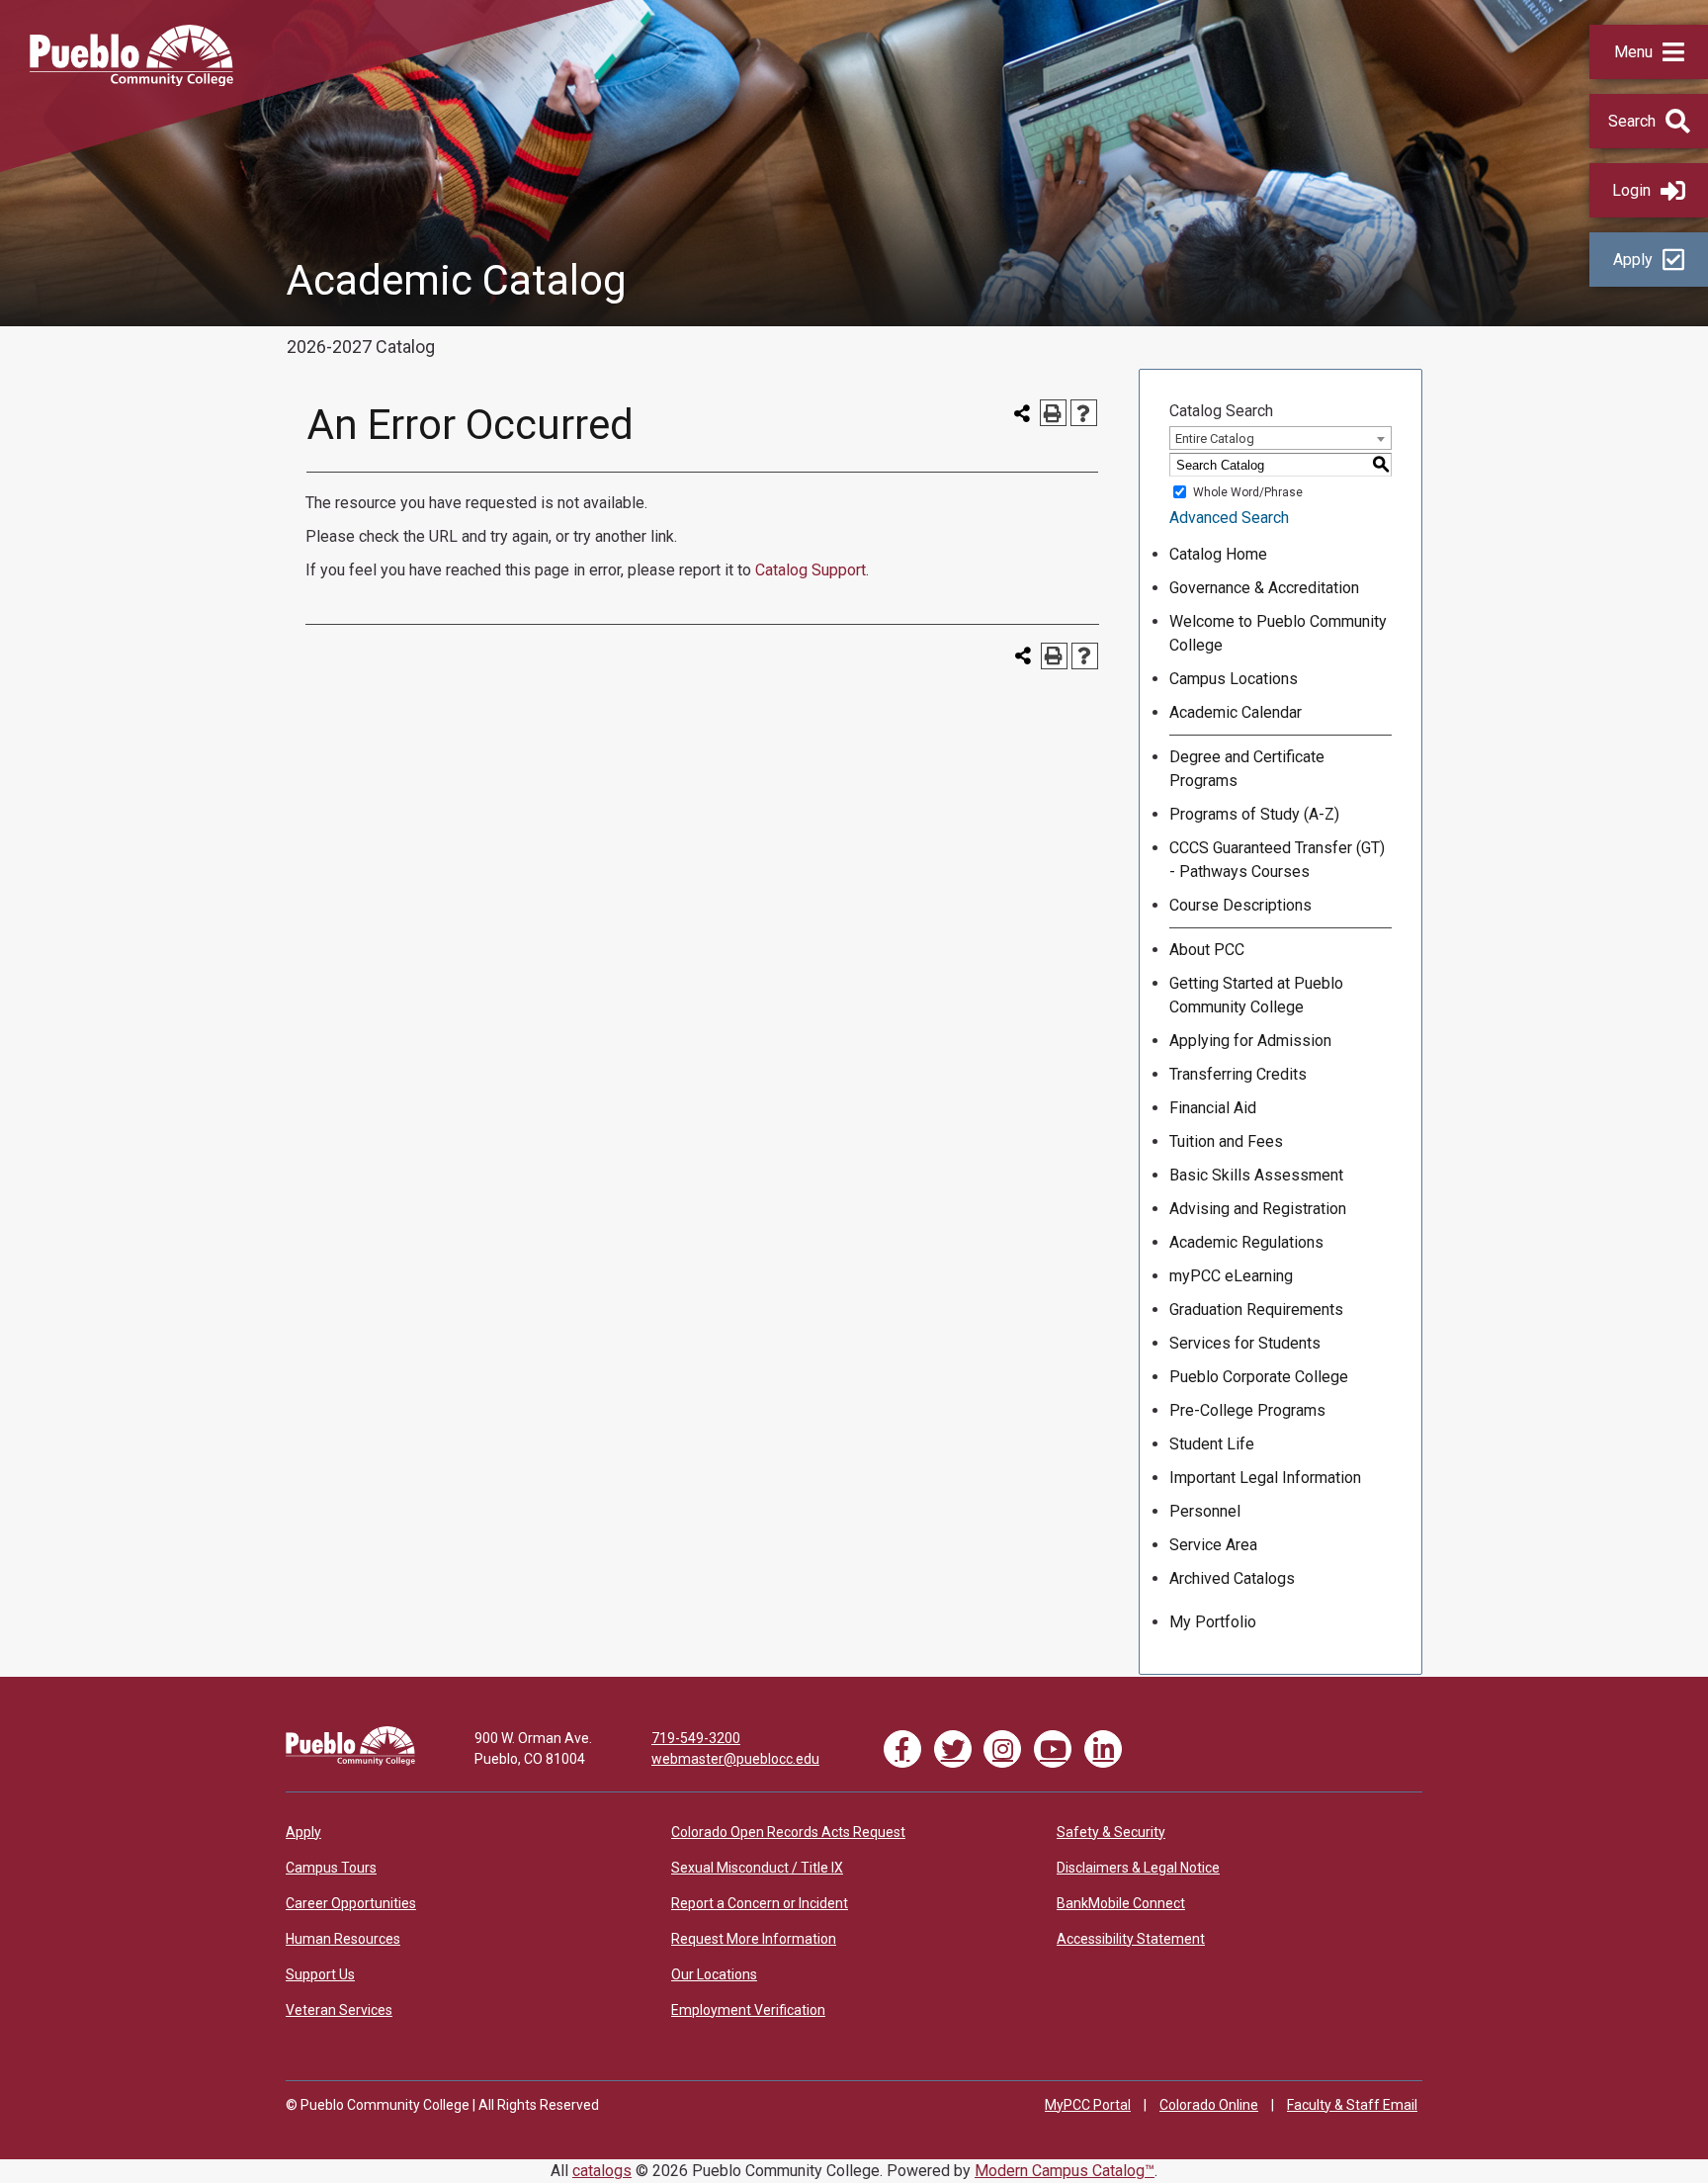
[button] (1649, 52)
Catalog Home (1218, 554)
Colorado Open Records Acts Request (788, 1832)
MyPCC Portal (1088, 2105)
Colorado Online (1209, 2105)
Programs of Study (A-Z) (1254, 814)
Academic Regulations (1246, 1242)
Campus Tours (331, 1868)
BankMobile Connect (1121, 1903)
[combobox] (1281, 438)
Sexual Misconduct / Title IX (757, 1868)
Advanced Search (1229, 518)
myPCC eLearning (1231, 1276)
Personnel (1205, 1511)
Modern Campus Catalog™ (1065, 2171)
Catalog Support (811, 570)
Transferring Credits (1238, 1074)
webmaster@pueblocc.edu (735, 1759)
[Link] (350, 1761)
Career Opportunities (351, 1903)
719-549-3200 (696, 1738)
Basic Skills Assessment (1256, 1175)
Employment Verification (748, 2010)
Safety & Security (1111, 1832)
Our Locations (714, 1974)
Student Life (1212, 1444)
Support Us (320, 1974)
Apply (1633, 260)
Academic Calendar (1236, 712)
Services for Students (1245, 1343)
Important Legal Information (1265, 1478)
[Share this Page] (1023, 413)
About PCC (1207, 950)
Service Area (1213, 1545)
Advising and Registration (1258, 1209)
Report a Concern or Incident (760, 1903)
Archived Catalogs (1232, 1578)
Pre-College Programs (1247, 1410)
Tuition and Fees (1226, 1141)
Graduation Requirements (1256, 1310)
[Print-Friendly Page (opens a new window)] (1053, 413)
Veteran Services (339, 2010)
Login (1631, 190)
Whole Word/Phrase (1248, 492)
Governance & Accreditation (1264, 588)
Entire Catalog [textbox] (1215, 438)
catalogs (602, 2171)
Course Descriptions (1240, 905)
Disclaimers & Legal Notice (1138, 1868)
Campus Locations (1234, 679)
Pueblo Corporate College (1259, 1377)
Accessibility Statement (1131, 1939)
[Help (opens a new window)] (1084, 413)
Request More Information (754, 1939)
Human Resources (343, 1939)
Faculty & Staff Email (1352, 2105)
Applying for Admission (1250, 1041)
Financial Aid (1213, 1108)
